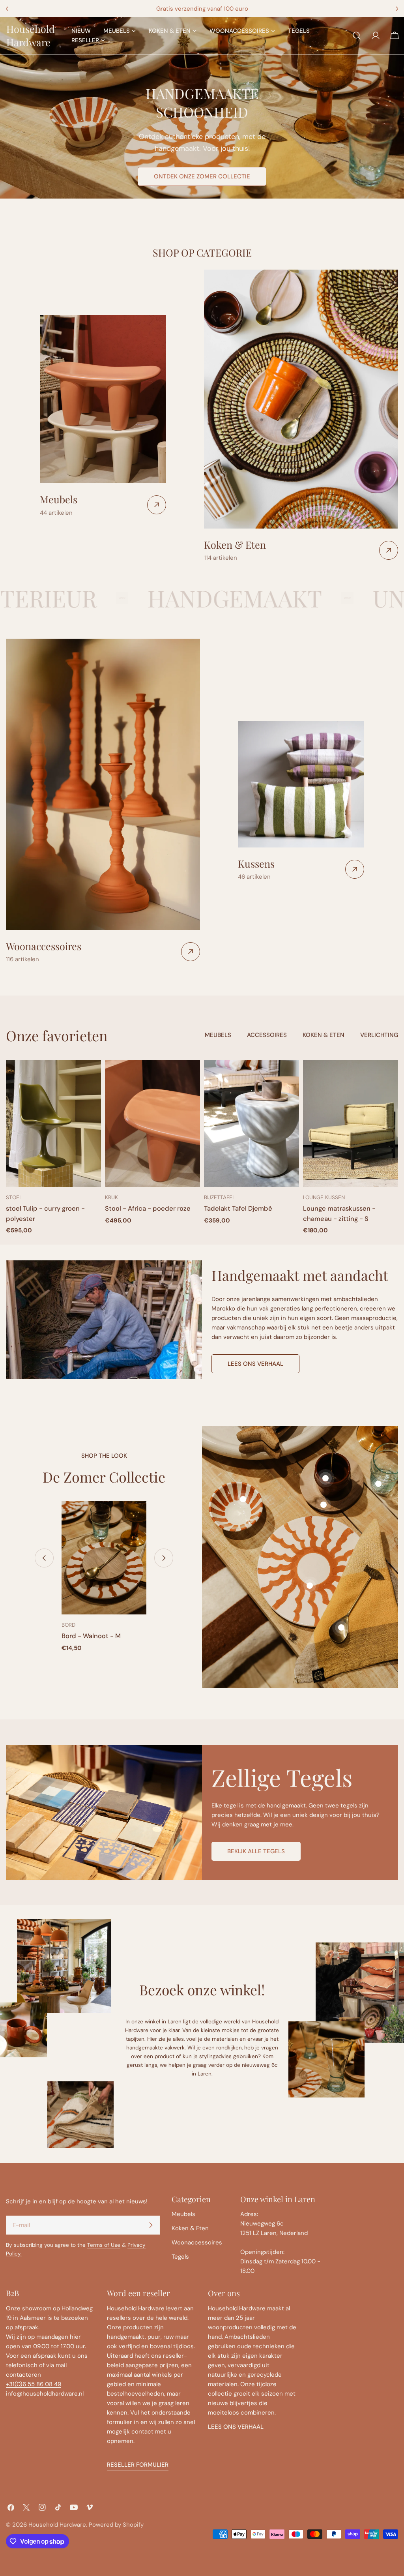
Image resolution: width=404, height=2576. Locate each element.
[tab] (218, 1036)
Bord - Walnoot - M (91, 1636)
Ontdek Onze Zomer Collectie (202, 176)
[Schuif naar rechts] (164, 1558)
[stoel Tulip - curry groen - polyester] (53, 1123)
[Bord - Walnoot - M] (104, 1558)
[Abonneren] (151, 2225)
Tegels (180, 2257)
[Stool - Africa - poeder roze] (152, 1123)
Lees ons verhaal (255, 1364)
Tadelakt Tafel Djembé (238, 1208)
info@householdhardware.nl (45, 2394)
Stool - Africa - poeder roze (148, 1208)
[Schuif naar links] (44, 1558)
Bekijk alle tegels (256, 1851)
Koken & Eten (190, 2228)
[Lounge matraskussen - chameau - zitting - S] (351, 1123)
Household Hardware (31, 35)
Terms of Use (104, 2245)
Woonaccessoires (197, 2242)
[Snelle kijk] (90, 1077)
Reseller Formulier (138, 2465)
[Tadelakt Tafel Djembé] (252, 1123)
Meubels (183, 2214)
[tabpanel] (202, 1147)
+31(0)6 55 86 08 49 (34, 2384)
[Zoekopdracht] (357, 36)
